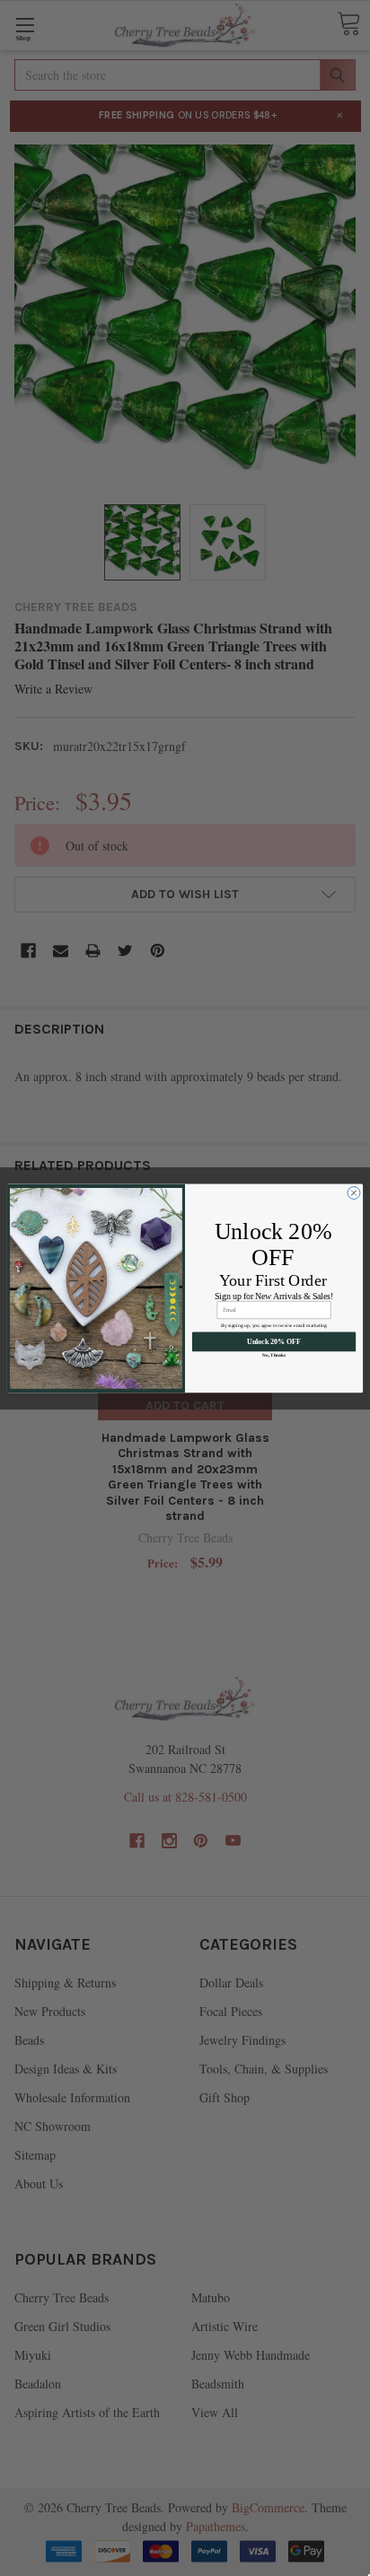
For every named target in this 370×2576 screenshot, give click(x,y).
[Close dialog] (354, 1192)
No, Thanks (273, 1355)
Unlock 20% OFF (274, 1342)
